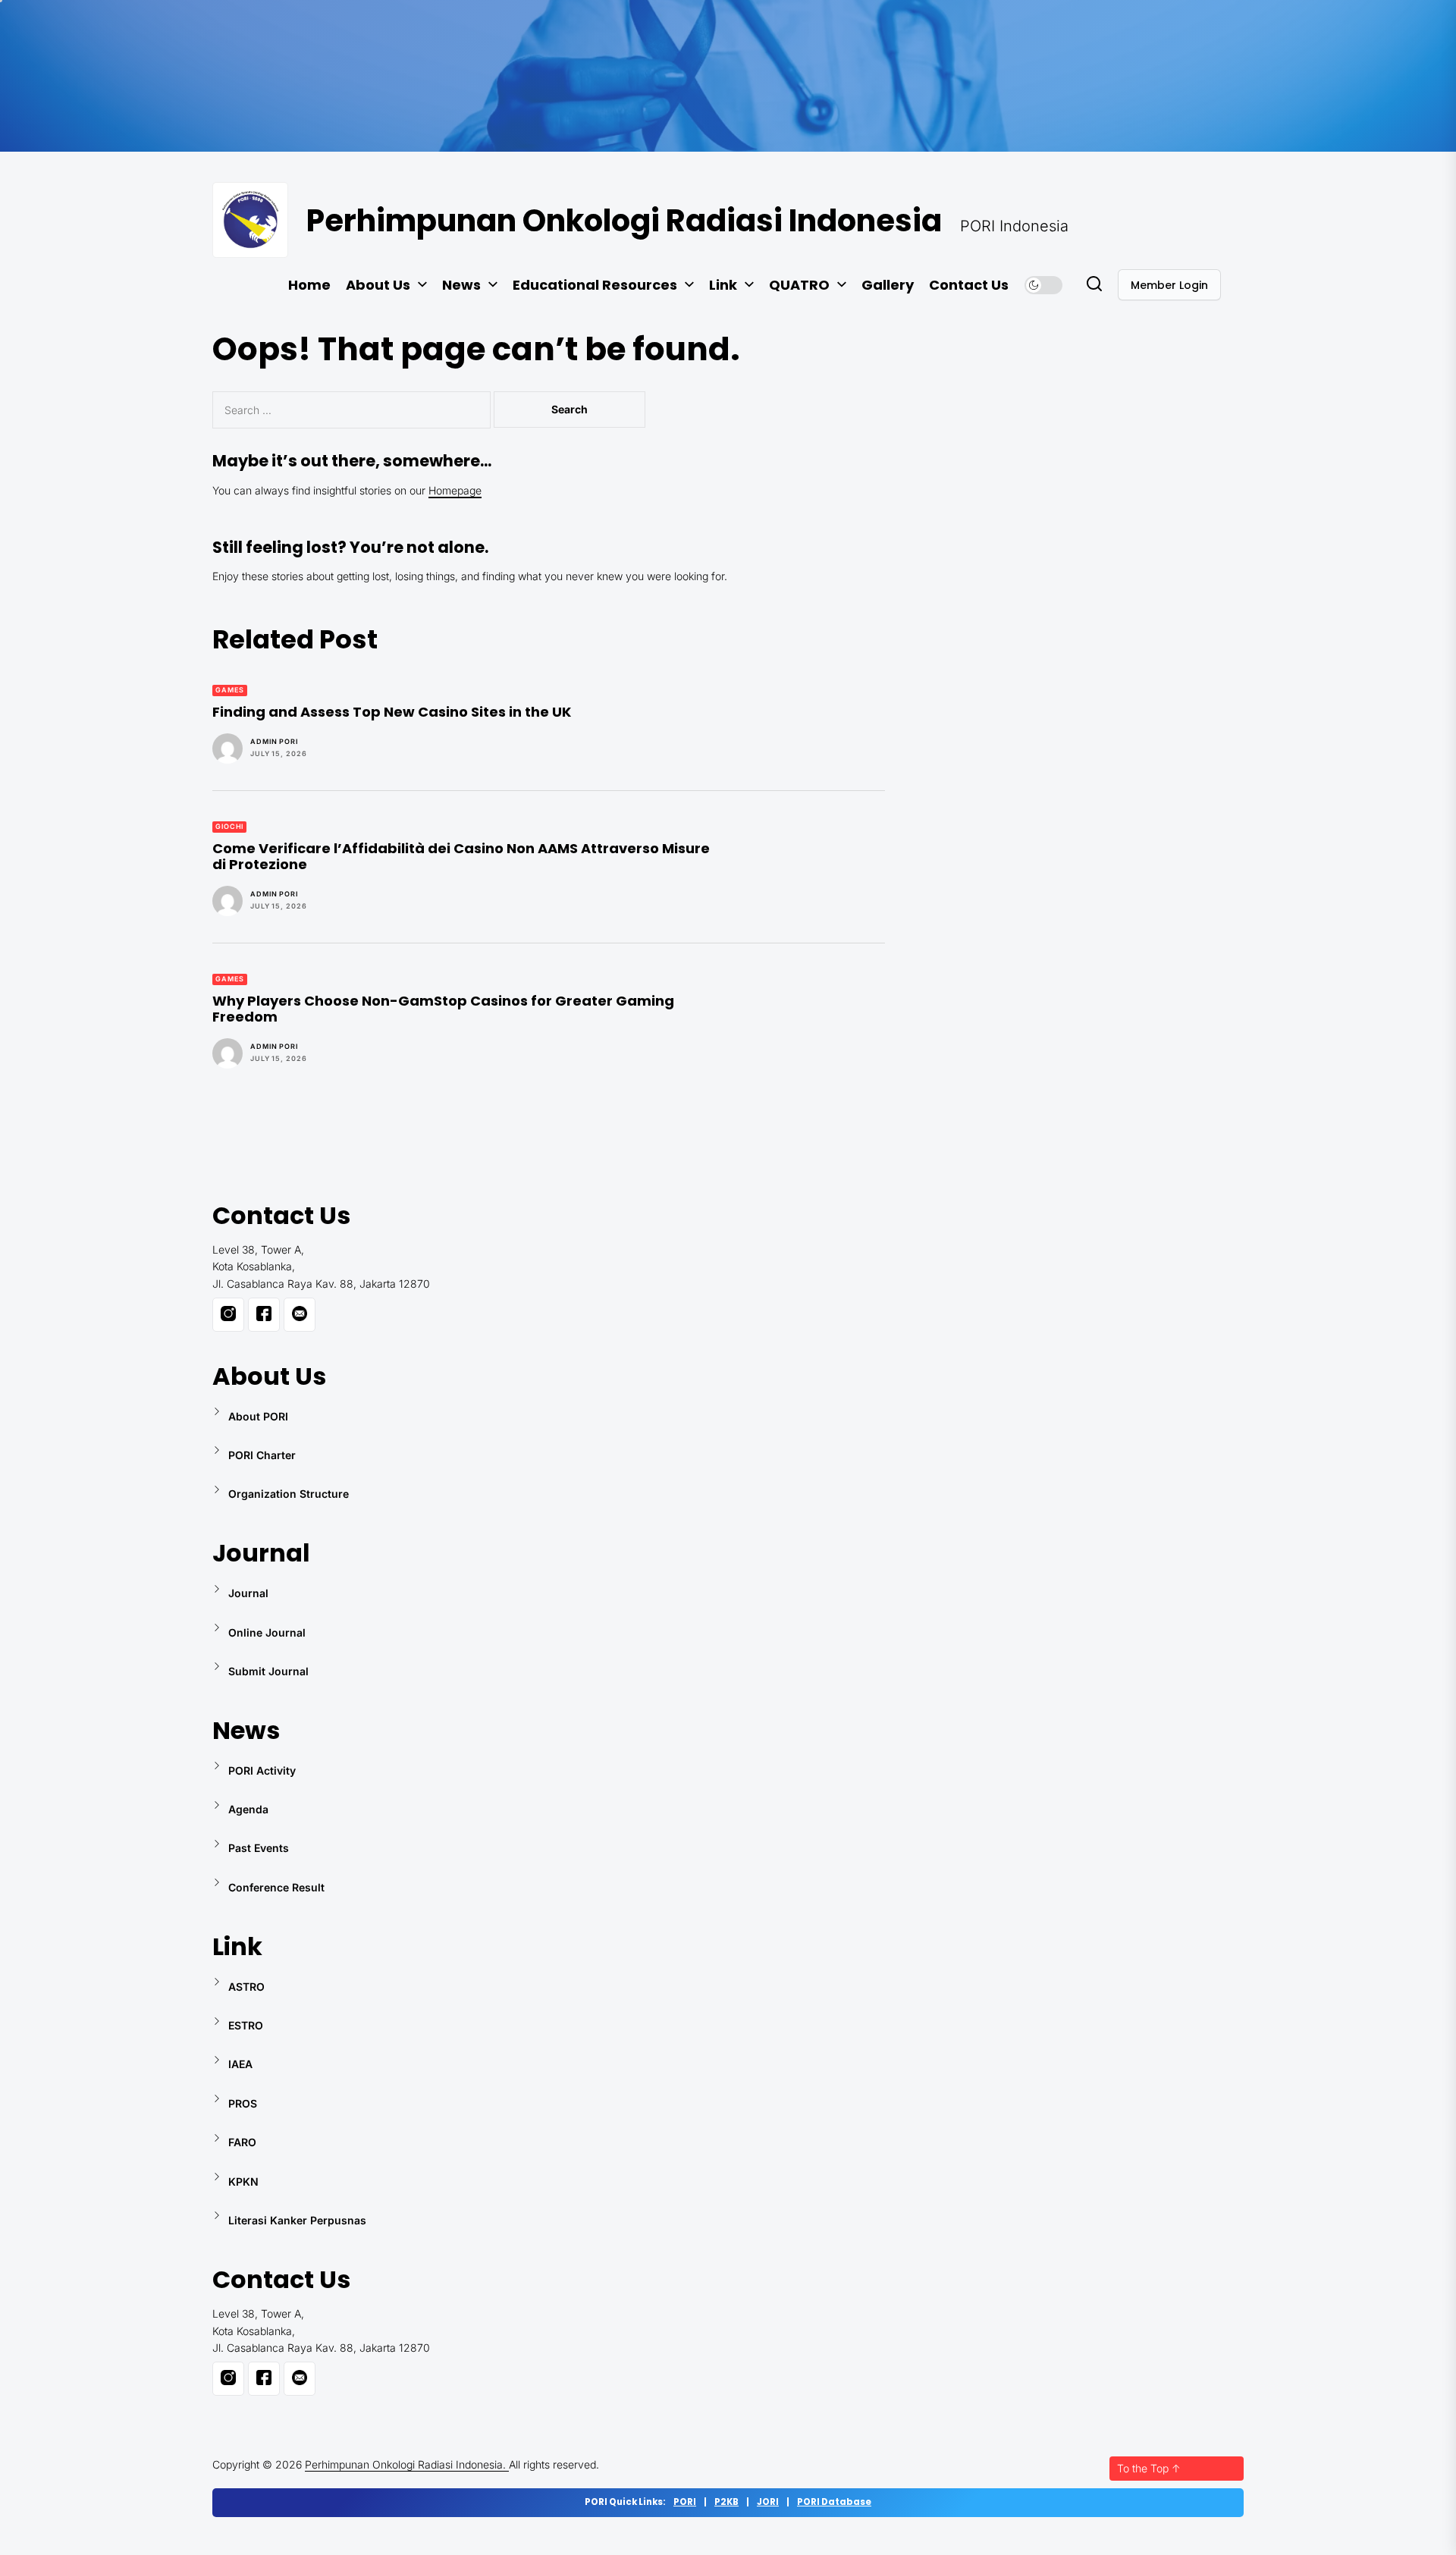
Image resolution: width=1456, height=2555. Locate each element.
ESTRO (246, 2025)
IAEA (240, 2064)
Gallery (888, 285)
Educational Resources (595, 285)
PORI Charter (262, 1455)
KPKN (243, 2181)
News (461, 285)
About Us (378, 285)
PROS (243, 2103)
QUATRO (799, 285)
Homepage (455, 490)
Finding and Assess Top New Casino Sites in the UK (392, 712)
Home (309, 285)
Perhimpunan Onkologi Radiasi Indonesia (624, 221)
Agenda (248, 1809)
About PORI (258, 1416)
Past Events (259, 1848)
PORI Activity (262, 1770)
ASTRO (246, 1987)
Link (723, 285)
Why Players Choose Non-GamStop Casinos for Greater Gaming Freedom (443, 1009)
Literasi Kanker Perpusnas (297, 2220)
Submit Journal (268, 1671)
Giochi (229, 826)
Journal (248, 1593)
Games (230, 690)
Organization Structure (289, 1494)
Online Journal (267, 1632)
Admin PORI (274, 741)
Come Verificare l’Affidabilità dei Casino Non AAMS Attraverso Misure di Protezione (461, 857)
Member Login (1169, 285)
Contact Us (969, 285)
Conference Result (276, 1887)
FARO (242, 2142)
